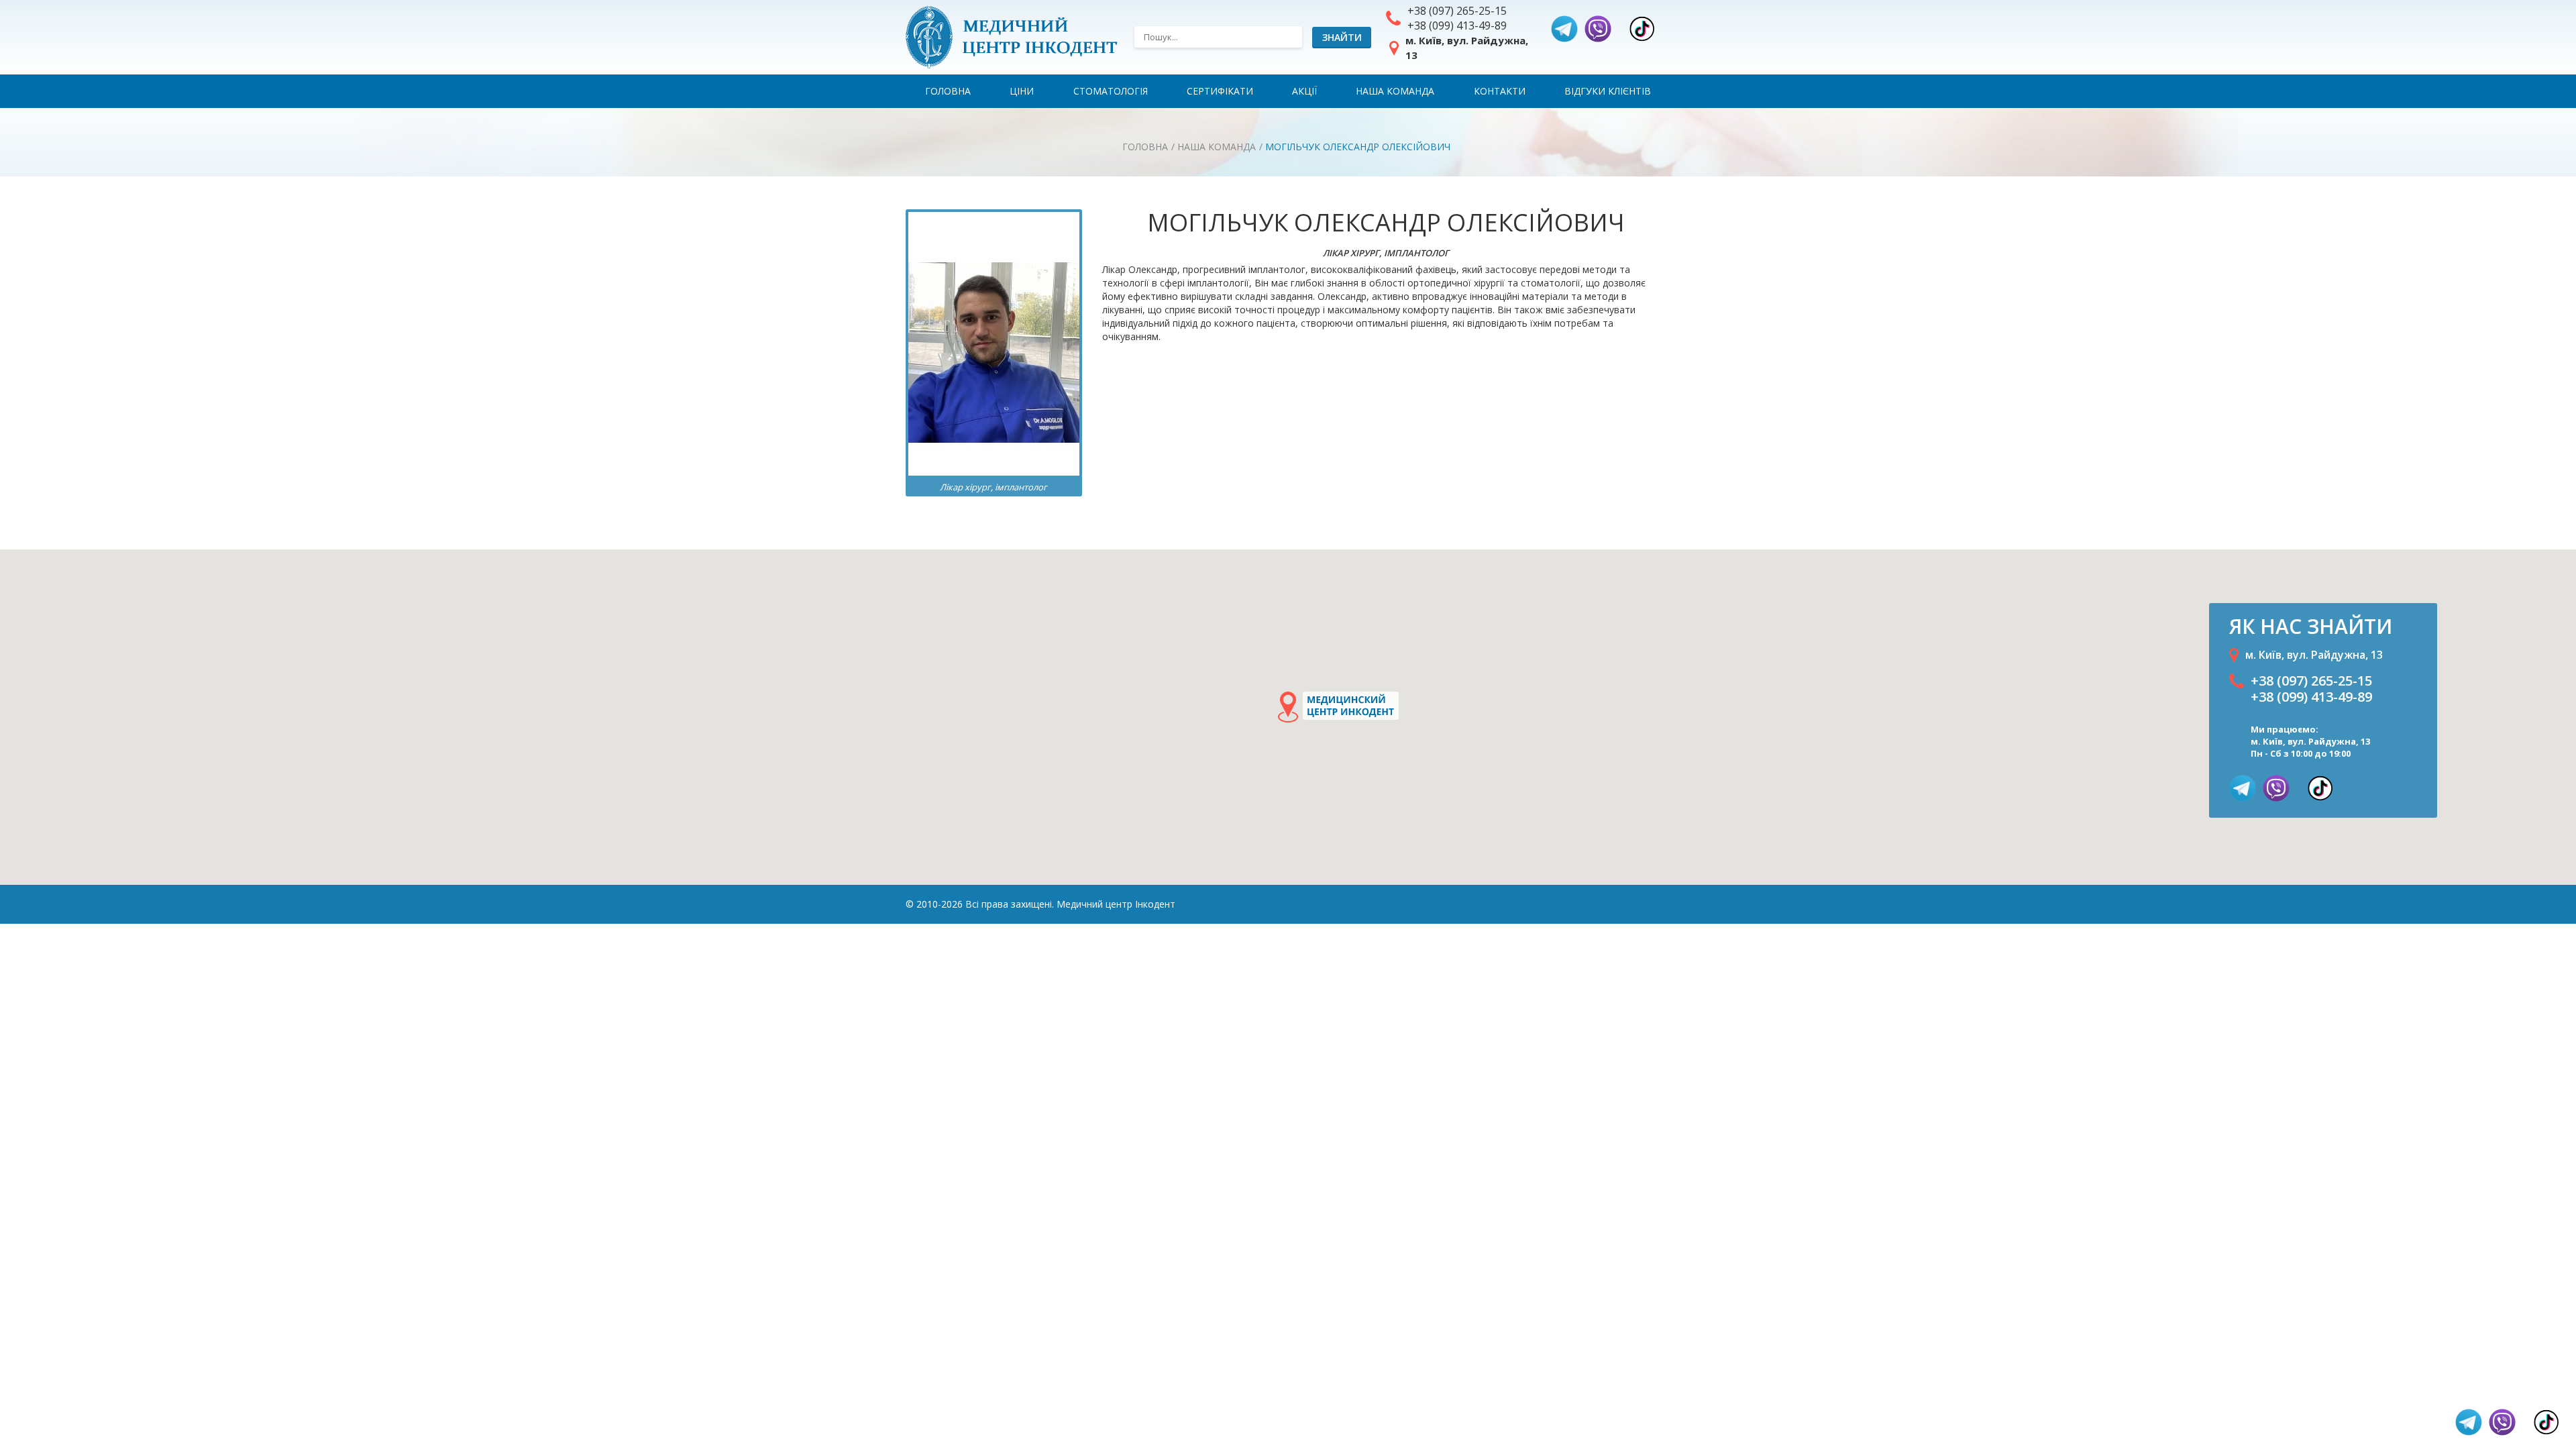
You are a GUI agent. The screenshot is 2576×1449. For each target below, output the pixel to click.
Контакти (1500, 91)
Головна (948, 91)
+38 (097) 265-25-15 (1457, 11)
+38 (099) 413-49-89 (1457, 25)
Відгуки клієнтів (1608, 91)
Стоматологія (1111, 91)
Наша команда (1395, 91)
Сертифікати (1220, 91)
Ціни (1022, 91)
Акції (1304, 91)
